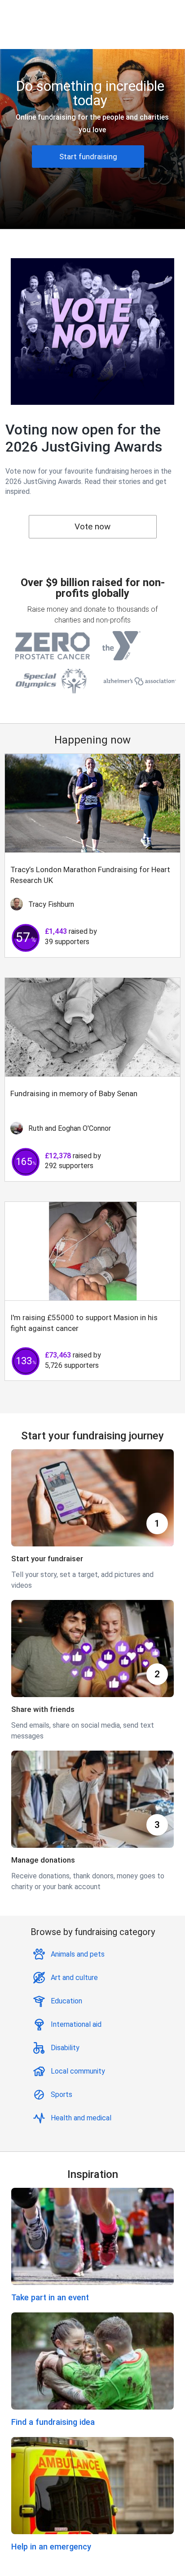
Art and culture (74, 1978)
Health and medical (81, 2118)
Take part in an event (50, 2297)
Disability (65, 2048)
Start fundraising (88, 157)
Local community (78, 2071)
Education (66, 2001)
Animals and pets (78, 1954)
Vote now (92, 526)
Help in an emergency (51, 2547)
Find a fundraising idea (53, 2422)
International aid (76, 2024)
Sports (62, 2094)
